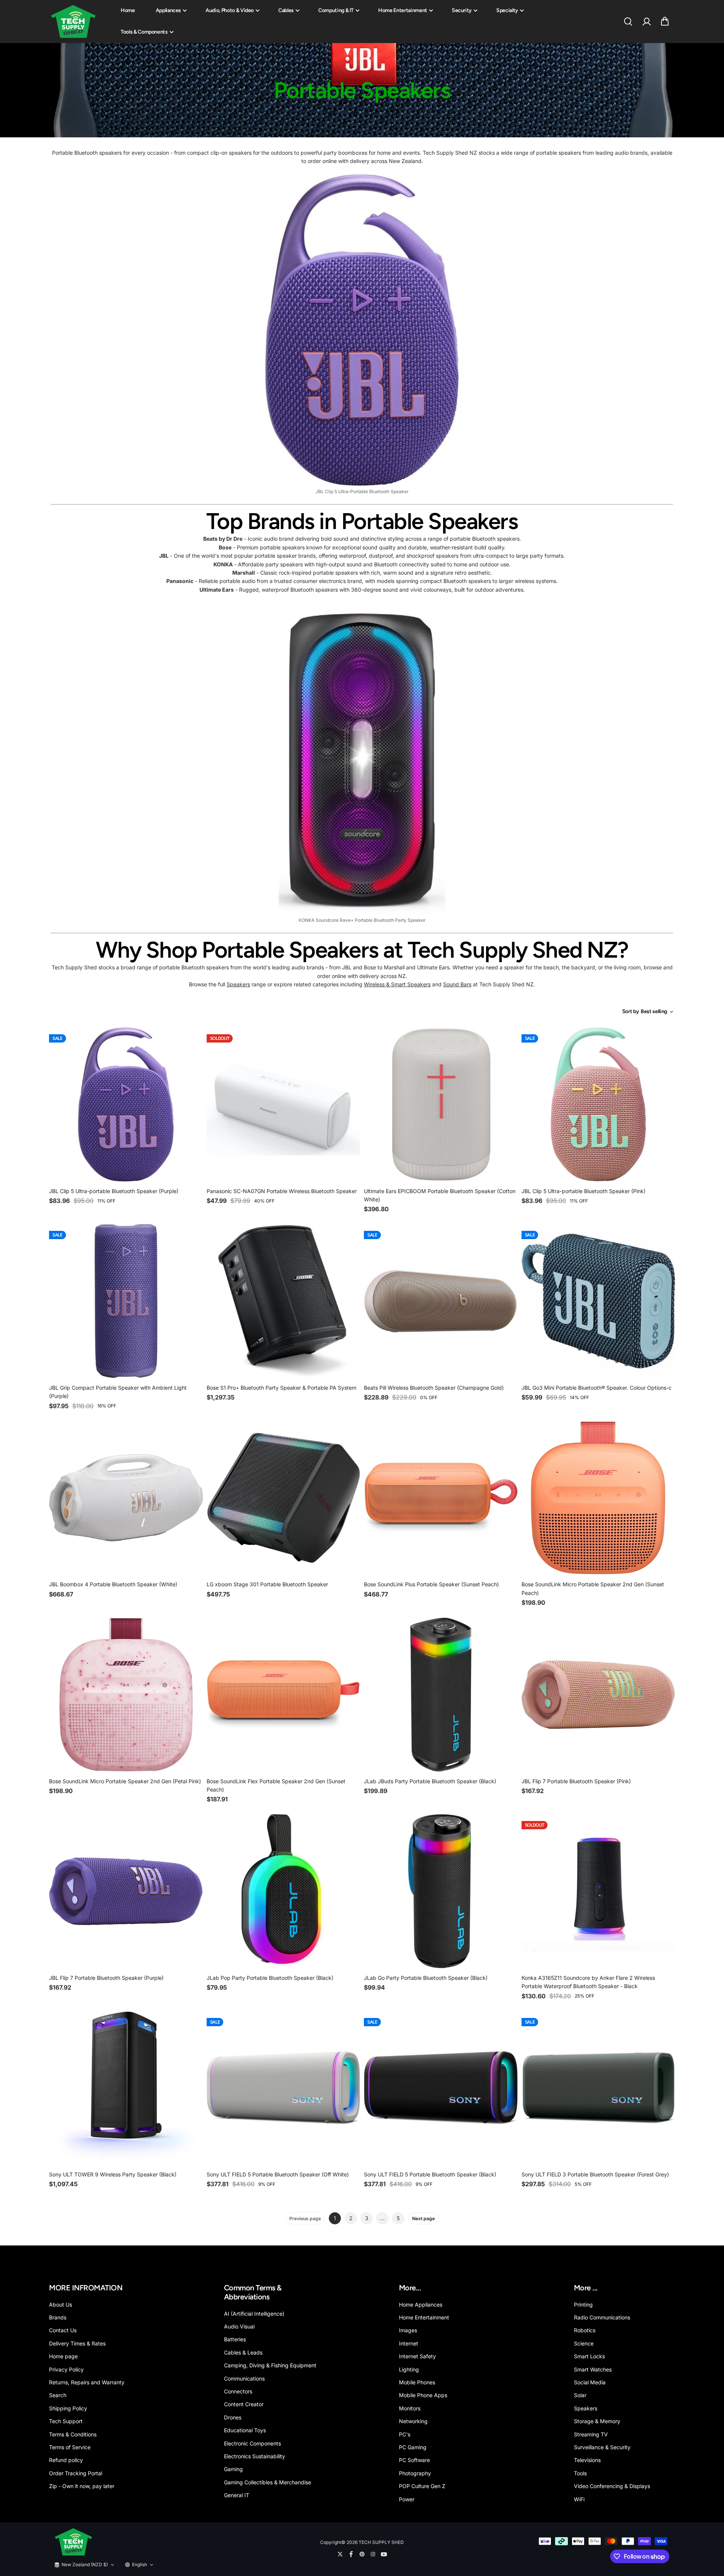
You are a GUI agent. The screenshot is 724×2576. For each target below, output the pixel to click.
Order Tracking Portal (76, 2473)
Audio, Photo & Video (230, 10)
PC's (405, 2434)
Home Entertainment (403, 10)
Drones (233, 2417)
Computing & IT (336, 10)
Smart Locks (589, 2356)
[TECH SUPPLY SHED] (74, 22)
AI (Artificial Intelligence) (254, 2314)
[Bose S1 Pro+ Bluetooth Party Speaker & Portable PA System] (284, 1301)
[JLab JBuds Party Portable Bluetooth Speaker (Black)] (441, 1695)
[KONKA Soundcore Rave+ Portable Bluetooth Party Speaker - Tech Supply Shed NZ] (362, 759)
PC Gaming (413, 2447)
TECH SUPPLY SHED (381, 2542)
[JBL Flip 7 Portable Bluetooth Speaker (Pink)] (598, 1695)
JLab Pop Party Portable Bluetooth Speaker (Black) (270, 1978)
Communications (244, 2378)
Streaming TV (591, 2434)
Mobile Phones (417, 2382)
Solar (580, 2395)
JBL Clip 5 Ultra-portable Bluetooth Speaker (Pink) (584, 1191)
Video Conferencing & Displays (612, 2486)
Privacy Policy (66, 2369)
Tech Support (66, 2421)
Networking (413, 2421)
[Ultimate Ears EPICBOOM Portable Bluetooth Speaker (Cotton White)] (441, 1104)
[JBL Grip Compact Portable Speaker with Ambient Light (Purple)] (126, 1301)
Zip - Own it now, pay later (82, 2486)
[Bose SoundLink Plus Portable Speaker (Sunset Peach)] (441, 1498)
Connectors (238, 2391)
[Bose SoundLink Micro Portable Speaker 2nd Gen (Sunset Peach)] (598, 1498)
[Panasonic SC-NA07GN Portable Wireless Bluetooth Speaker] (284, 1104)
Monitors (410, 2408)
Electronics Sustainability (255, 2456)
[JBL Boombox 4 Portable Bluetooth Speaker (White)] (126, 1498)
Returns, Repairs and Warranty (87, 2382)
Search (58, 2395)
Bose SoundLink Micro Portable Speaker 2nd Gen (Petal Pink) (125, 1781)
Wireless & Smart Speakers (397, 984)
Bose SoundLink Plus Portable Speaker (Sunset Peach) (431, 1584)
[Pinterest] (362, 2554)
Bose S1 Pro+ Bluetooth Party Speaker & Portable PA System (281, 1388)
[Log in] (646, 22)
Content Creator (244, 2404)
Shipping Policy (68, 2408)
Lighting (409, 2369)
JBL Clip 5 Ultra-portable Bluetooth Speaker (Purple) (114, 1191)
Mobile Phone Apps (423, 2395)
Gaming (233, 2469)
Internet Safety (417, 2356)
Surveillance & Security (602, 2447)
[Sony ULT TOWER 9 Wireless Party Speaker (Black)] (126, 2088)
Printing (583, 2305)
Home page (63, 2356)
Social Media (590, 2382)
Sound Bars (457, 984)
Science (584, 2343)
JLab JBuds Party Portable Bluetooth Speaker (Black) (430, 1781)
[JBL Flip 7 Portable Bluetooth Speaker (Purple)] (126, 1891)
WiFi (579, 2499)
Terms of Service (70, 2447)
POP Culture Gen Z (422, 2486)
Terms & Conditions (73, 2434)
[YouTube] (384, 2554)
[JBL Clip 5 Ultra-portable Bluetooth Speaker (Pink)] (598, 1104)
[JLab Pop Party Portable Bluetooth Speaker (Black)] (284, 1891)
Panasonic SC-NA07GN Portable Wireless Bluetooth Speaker (282, 1191)
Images (408, 2330)
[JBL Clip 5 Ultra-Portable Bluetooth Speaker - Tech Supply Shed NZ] (362, 330)
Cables (286, 10)
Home (128, 10)
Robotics (585, 2330)
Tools (580, 2473)
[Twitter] (340, 2554)
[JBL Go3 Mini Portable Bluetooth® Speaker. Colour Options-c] (598, 1301)
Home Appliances (421, 2305)
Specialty (507, 10)
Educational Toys (245, 2430)
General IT (237, 2495)
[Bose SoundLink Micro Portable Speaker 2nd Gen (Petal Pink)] (126, 1695)
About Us (61, 2305)
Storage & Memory (597, 2421)
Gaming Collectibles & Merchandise (268, 2482)
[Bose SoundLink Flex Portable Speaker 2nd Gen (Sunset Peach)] (284, 1695)
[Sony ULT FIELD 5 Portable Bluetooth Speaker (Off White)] (284, 2088)
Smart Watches (593, 2369)
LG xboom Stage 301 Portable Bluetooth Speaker (267, 1584)
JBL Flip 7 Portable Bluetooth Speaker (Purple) (106, 1978)
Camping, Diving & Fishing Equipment (270, 2365)
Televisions (587, 2460)
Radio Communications (602, 2317)
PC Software (414, 2460)
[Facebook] (351, 2554)
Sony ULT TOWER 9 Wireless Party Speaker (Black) (113, 2174)
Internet (409, 2343)
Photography (415, 2473)
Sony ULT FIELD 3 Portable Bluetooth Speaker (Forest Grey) (595, 2174)
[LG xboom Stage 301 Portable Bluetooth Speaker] (284, 1498)
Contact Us (63, 2330)
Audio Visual (239, 2326)
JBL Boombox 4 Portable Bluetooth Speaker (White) (113, 1584)
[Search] (628, 22)
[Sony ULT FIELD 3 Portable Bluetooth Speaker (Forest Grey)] (598, 2088)
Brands (58, 2317)
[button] (665, 22)
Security (462, 10)
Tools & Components (144, 32)
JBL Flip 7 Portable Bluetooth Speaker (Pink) (576, 1781)
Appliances (169, 10)
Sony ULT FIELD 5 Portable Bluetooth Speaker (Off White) (278, 2174)
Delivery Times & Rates (77, 2343)
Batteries (235, 2339)
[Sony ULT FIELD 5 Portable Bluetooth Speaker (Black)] (441, 2088)
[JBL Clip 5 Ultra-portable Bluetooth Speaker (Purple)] (126, 1104)
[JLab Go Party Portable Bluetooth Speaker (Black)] (441, 1891)
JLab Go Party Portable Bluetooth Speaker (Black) (426, 1978)
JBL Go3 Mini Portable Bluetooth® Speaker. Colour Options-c (597, 1388)
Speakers (238, 984)
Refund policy (66, 2460)
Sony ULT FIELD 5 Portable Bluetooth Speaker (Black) (430, 2174)
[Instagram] (373, 2554)
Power (407, 2499)
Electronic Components (252, 2443)
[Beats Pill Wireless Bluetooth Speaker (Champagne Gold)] (441, 1301)
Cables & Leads (243, 2352)
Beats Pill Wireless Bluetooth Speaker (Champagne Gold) (434, 1388)
